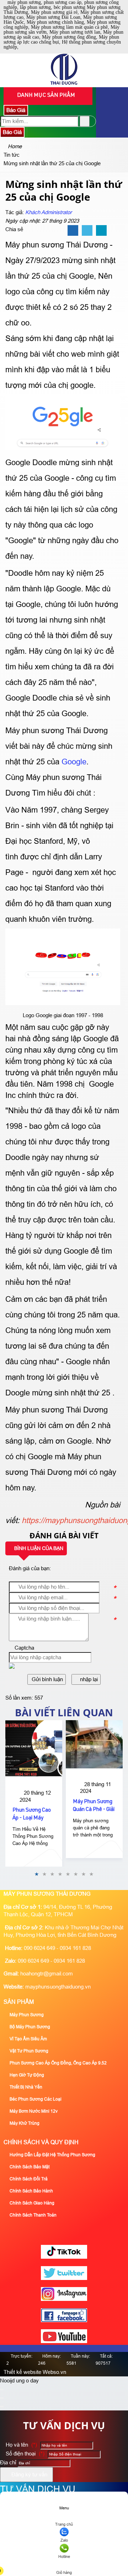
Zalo (64, 2540)
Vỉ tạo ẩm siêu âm (28, 2039)
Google (74, 762)
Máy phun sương (26, 2015)
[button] (12, 1667)
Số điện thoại (24, 2454)
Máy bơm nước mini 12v (33, 2111)
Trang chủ (64, 2524)
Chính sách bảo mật (29, 2167)
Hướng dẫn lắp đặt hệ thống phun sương (52, 2155)
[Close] (2, 2390)
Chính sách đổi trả (28, 2179)
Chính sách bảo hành (31, 2191)
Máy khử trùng (24, 2123)
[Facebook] (73, 231)
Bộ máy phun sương (29, 2027)
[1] (64, 83)
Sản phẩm (19, 2002)
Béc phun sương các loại (35, 2099)
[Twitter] (87, 231)
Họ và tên (21, 2445)
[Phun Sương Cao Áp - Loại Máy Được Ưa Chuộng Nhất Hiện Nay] (34, 1749)
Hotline (64, 2557)
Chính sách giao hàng (31, 2203)
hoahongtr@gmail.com (47, 1973)
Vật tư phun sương (28, 2051)
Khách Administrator (49, 212)
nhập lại (88, 1679)
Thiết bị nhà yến (25, 2087)
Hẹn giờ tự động (26, 2075)
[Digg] (101, 231)
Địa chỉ (8, 2462)
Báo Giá (16, 110)
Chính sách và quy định (41, 2142)
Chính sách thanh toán (33, 2215)
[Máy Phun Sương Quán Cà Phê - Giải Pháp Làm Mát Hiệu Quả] (94, 1744)
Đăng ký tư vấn (29, 2474)
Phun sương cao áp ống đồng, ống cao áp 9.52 (58, 2063)
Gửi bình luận (47, 1679)
